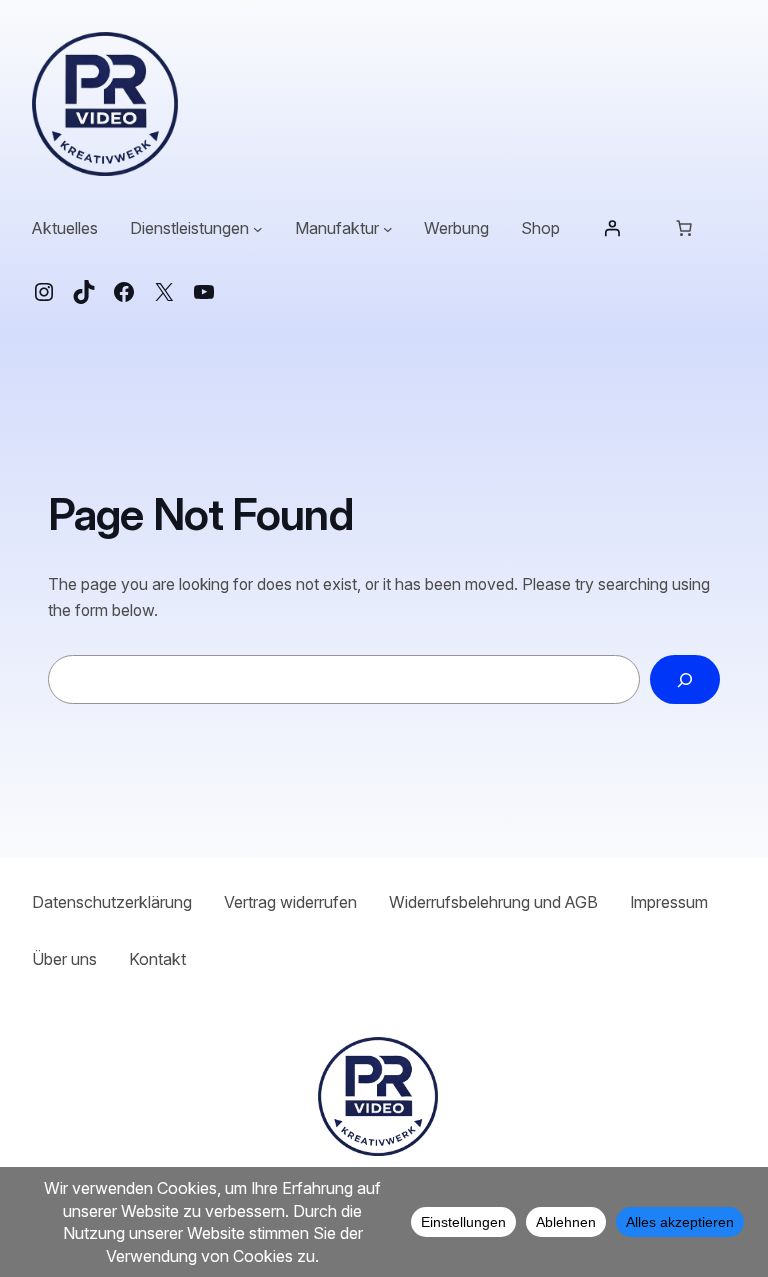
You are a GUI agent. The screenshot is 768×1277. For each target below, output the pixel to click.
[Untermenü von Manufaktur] (388, 229)
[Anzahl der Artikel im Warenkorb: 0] (684, 228)
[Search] (685, 679)
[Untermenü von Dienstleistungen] (258, 229)
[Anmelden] (612, 228)
